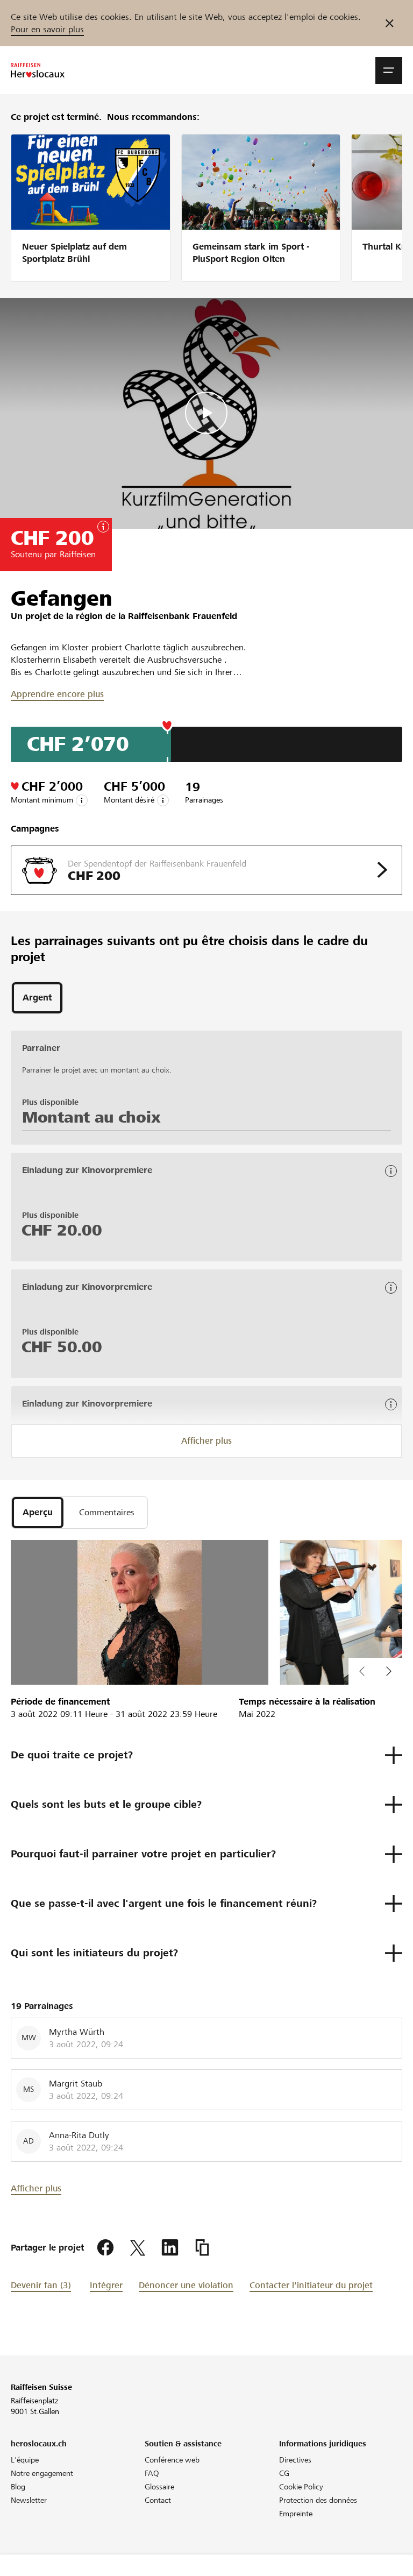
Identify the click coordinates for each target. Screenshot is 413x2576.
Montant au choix (91, 1117)
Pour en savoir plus (47, 29)
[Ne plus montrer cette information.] (390, 23)
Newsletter (29, 2500)
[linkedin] (170, 2248)
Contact (158, 2500)
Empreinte (296, 2514)
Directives (295, 2460)
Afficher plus (206, 1441)
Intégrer (106, 2285)
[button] (389, 70)
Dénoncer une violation (186, 2285)
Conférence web (172, 2460)
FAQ (152, 2473)
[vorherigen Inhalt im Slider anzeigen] (389, 1671)
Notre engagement (42, 2473)
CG (284, 2473)
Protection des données (318, 2500)
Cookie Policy (301, 2487)
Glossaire (159, 2487)
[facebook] (105, 2248)
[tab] (37, 998)
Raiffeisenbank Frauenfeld (183, 616)
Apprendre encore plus (57, 694)
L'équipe (25, 2460)
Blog (18, 2487)
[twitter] (138, 2248)
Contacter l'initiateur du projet (311, 2285)
